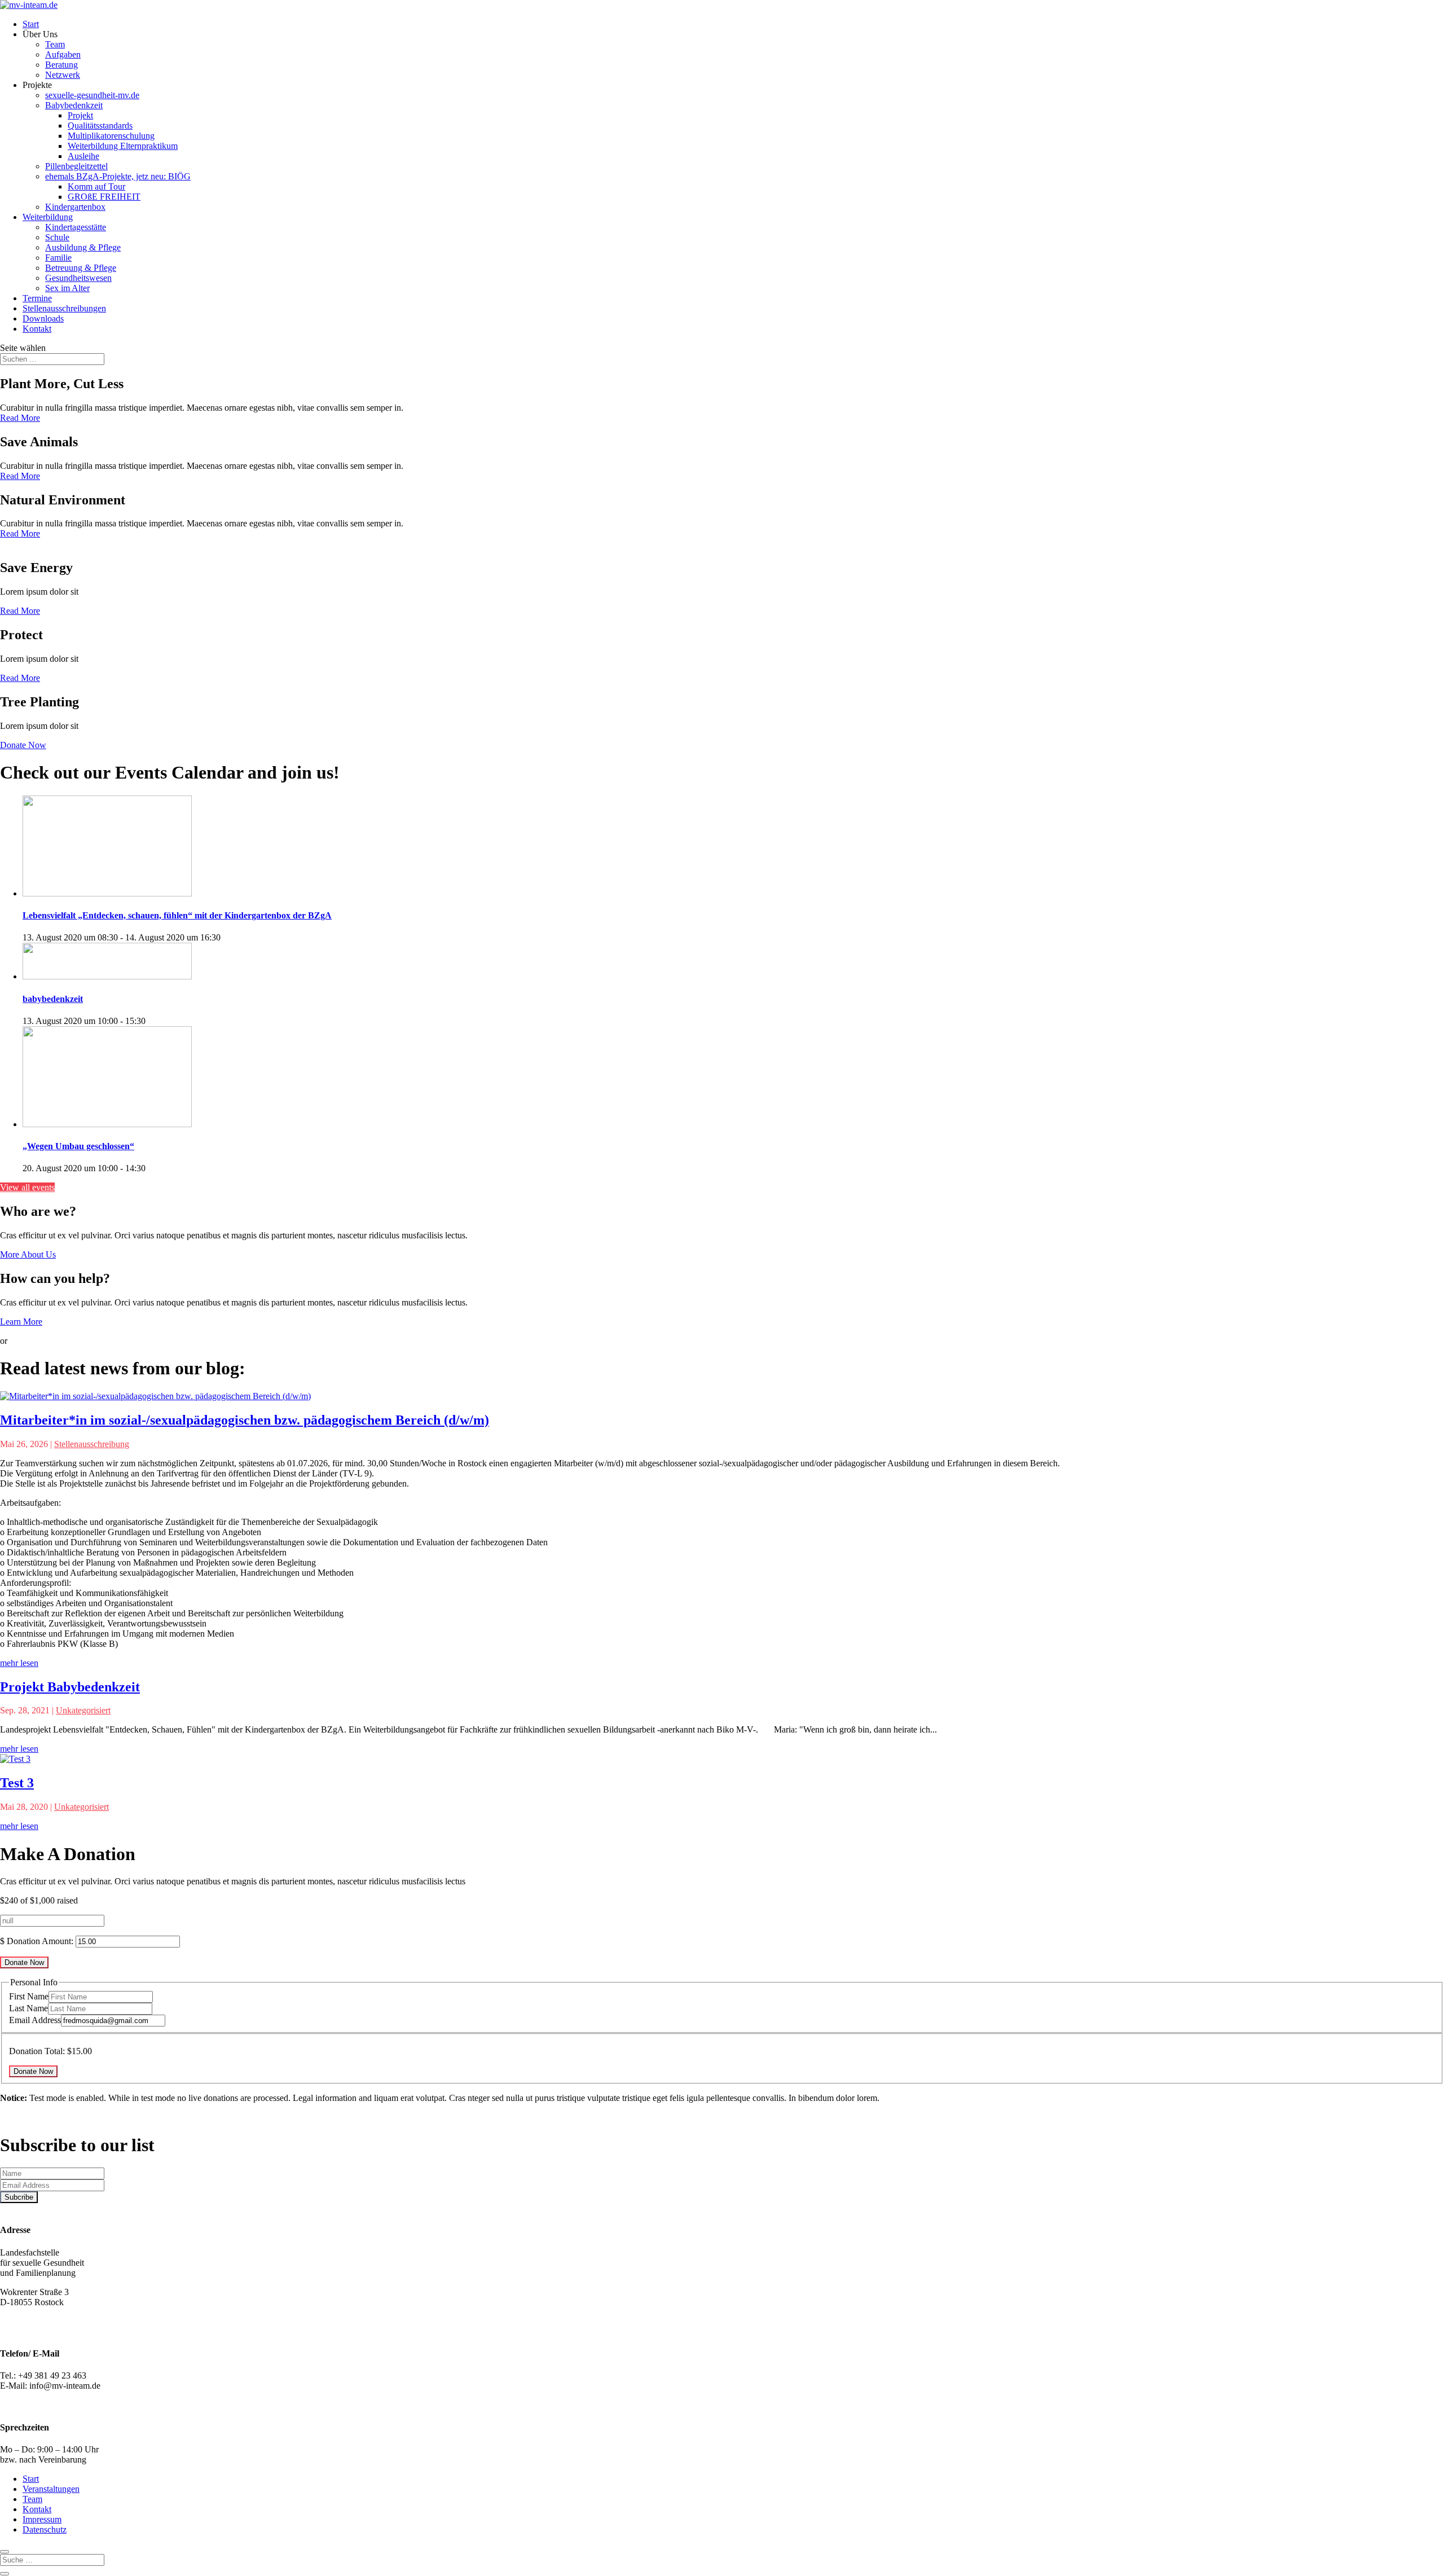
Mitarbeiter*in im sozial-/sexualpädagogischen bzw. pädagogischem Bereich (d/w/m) (245, 1420)
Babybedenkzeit (74, 105)
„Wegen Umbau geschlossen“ (78, 1146)
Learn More (21, 1322)
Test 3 (17, 1783)
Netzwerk (63, 75)
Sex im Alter (67, 288)
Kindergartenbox (75, 207)
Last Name (28, 2008)
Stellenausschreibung (92, 1444)
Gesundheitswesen (78, 278)
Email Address (35, 2020)
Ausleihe (83, 156)
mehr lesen (19, 1663)
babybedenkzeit (53, 999)
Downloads (43, 318)
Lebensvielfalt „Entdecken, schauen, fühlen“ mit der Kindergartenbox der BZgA (177, 915)
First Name (29, 1996)
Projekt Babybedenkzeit (70, 1687)
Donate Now (23, 745)
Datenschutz (45, 2529)
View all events (27, 1187)
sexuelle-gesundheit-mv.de (92, 95)
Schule (57, 237)
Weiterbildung (48, 217)
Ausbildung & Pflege (83, 247)
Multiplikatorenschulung (111, 136)
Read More (20, 418)
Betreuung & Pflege (81, 268)
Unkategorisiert (83, 1710)
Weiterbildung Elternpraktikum (123, 146)
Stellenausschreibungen (64, 308)
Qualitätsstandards (100, 126)
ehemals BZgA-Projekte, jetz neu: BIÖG (118, 176)
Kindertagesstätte (76, 227)
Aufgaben (63, 54)
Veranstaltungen (51, 2489)
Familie (58, 258)
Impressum (42, 2519)
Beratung (61, 65)
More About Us (28, 1254)
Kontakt (37, 329)
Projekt (80, 115)
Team (55, 44)
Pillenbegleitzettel (76, 166)
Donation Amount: (40, 1941)
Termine (37, 298)
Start (31, 24)
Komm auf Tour (96, 186)
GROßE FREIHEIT (104, 197)
